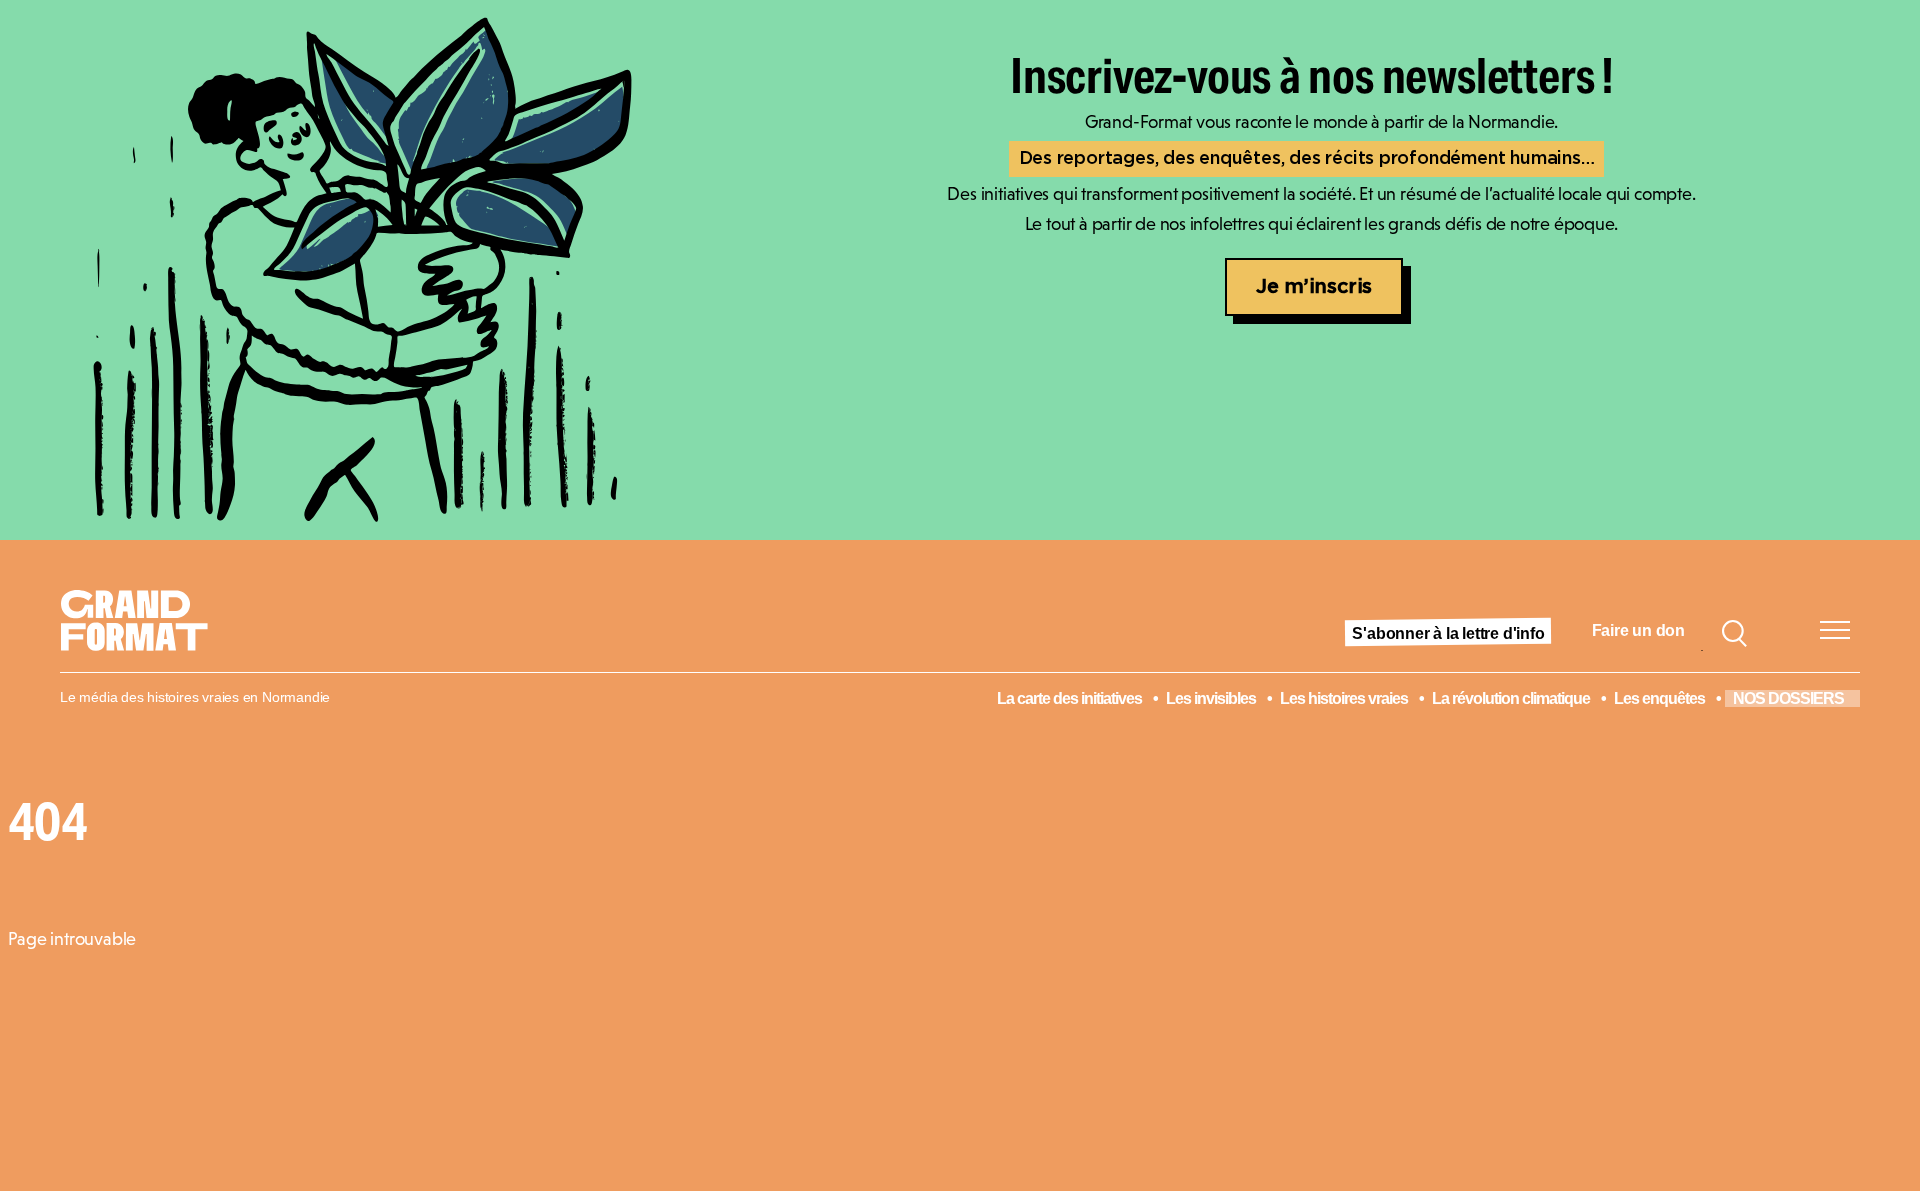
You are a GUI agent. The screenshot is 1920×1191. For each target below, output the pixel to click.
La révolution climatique (1511, 698)
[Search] (1734, 631)
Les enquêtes (1659, 698)
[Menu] (1835, 630)
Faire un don (1638, 630)
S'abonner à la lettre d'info (1448, 633)
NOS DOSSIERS (1788, 698)
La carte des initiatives (1069, 698)
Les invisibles (1211, 698)
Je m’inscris (1314, 287)
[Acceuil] (142, 631)
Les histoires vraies (1344, 698)
